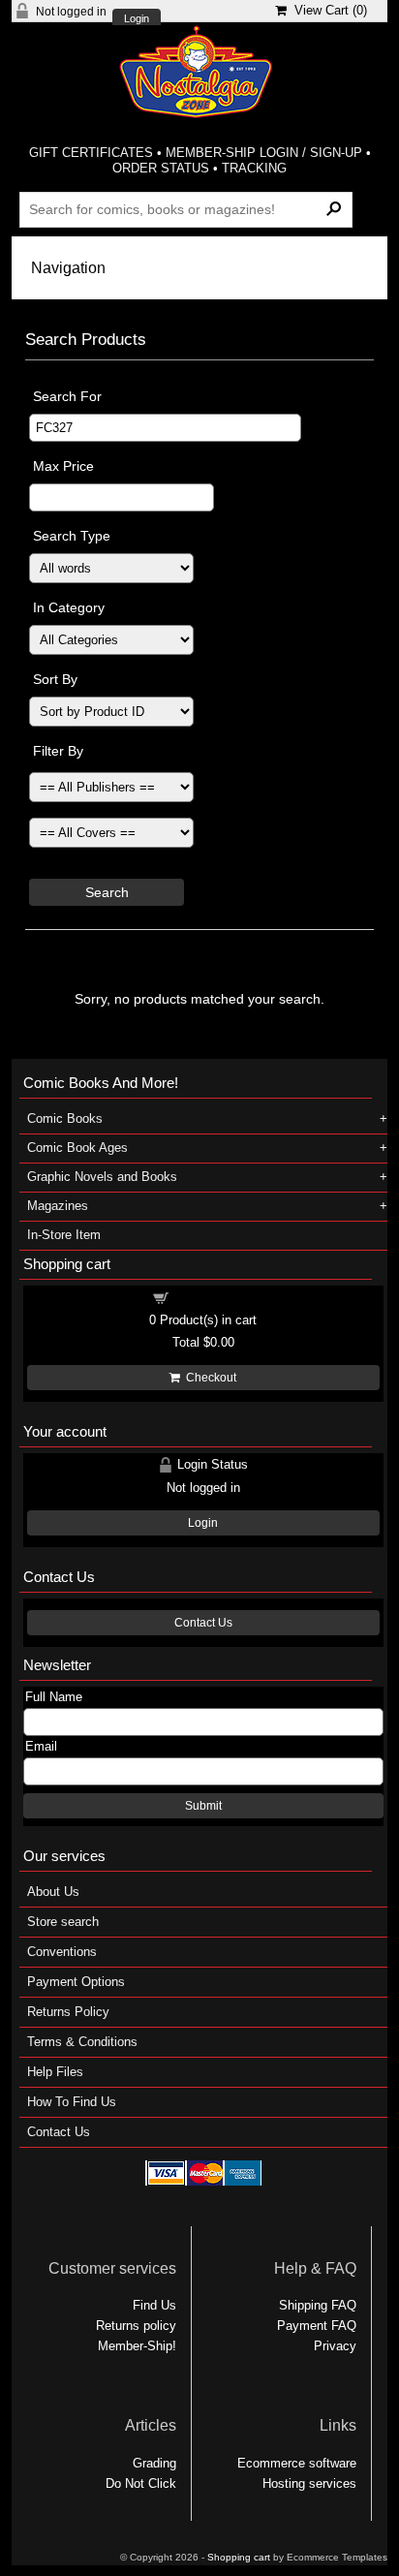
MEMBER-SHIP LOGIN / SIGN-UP (264, 153)
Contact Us (203, 1623)
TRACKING (254, 168)
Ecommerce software (297, 2463)
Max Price (63, 466)
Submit (203, 1806)
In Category (69, 607)
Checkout (208, 1378)
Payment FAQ (317, 2326)
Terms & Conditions (82, 2042)
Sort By (55, 679)
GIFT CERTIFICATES (91, 153)
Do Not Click (141, 2483)
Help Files (55, 2072)
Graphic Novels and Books (102, 1177)
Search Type (72, 536)
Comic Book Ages (77, 1148)
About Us (53, 1892)
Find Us (154, 2305)
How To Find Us (72, 2102)
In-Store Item (64, 1235)
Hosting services (309, 2483)
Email (41, 1746)
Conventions (62, 1952)
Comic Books (65, 1118)
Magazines (58, 1206)
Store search (63, 1922)
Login (137, 19)
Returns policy (136, 2326)
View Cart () (327, 10)
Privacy (335, 2346)
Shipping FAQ (318, 2305)
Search (107, 892)
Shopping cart (215, 1297)
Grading (154, 2463)
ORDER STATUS (161, 168)
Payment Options (76, 1982)
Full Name (54, 1697)
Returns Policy (68, 2012)
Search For (67, 396)
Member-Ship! (137, 2346)
